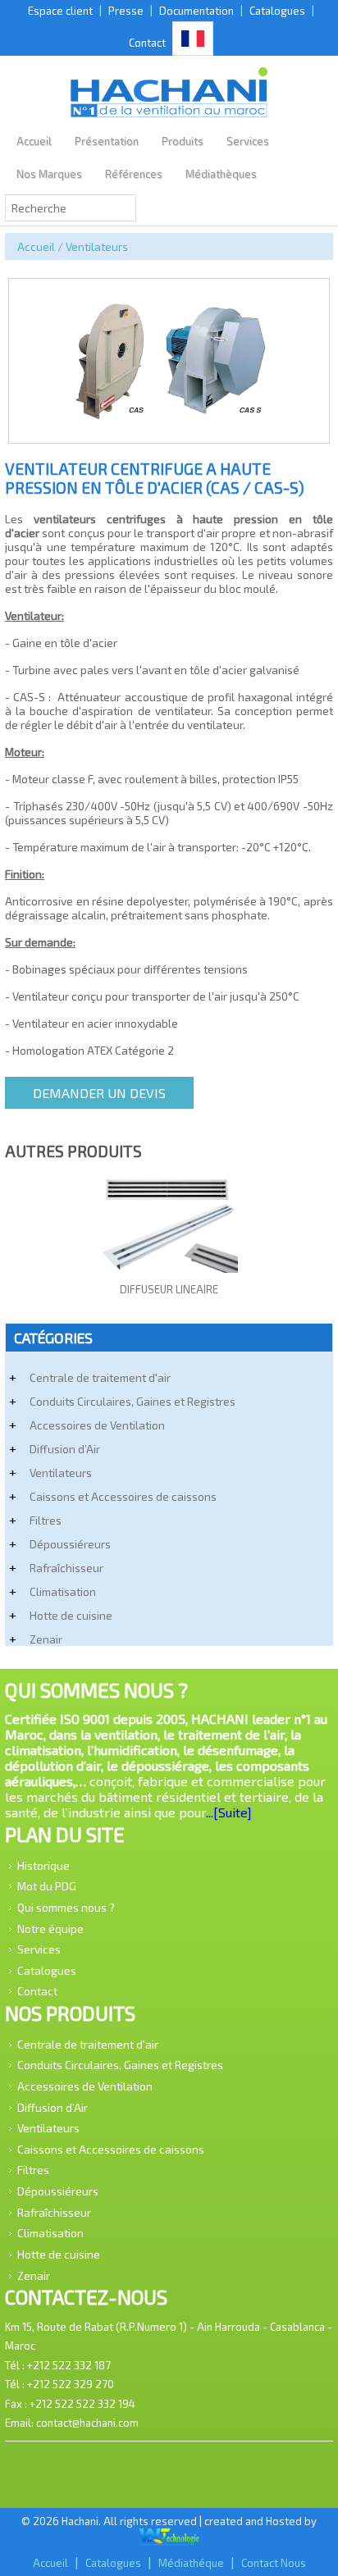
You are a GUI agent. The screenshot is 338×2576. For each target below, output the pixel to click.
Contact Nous (274, 2563)
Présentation (107, 141)
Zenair (46, 1639)
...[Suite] (229, 1812)
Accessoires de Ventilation (97, 1425)
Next (312, 341)
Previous (26, 341)
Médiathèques (221, 174)
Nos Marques (49, 174)
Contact (147, 43)
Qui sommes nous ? (66, 1907)
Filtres (46, 1520)
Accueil (34, 141)
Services (248, 141)
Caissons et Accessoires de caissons (123, 1496)
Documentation (196, 11)
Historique (43, 1865)
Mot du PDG (47, 1886)
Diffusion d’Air (65, 1449)
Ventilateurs (97, 246)
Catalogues (277, 11)
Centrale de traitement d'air (100, 1377)
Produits (183, 141)
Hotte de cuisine (71, 1615)
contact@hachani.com (87, 2423)
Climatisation (63, 1591)
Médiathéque (191, 2563)
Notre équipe (50, 1928)
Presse (126, 11)
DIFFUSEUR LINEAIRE (169, 1289)
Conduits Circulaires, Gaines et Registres (132, 1401)
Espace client (60, 11)
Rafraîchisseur (66, 1568)
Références (134, 174)
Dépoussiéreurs (70, 1544)
